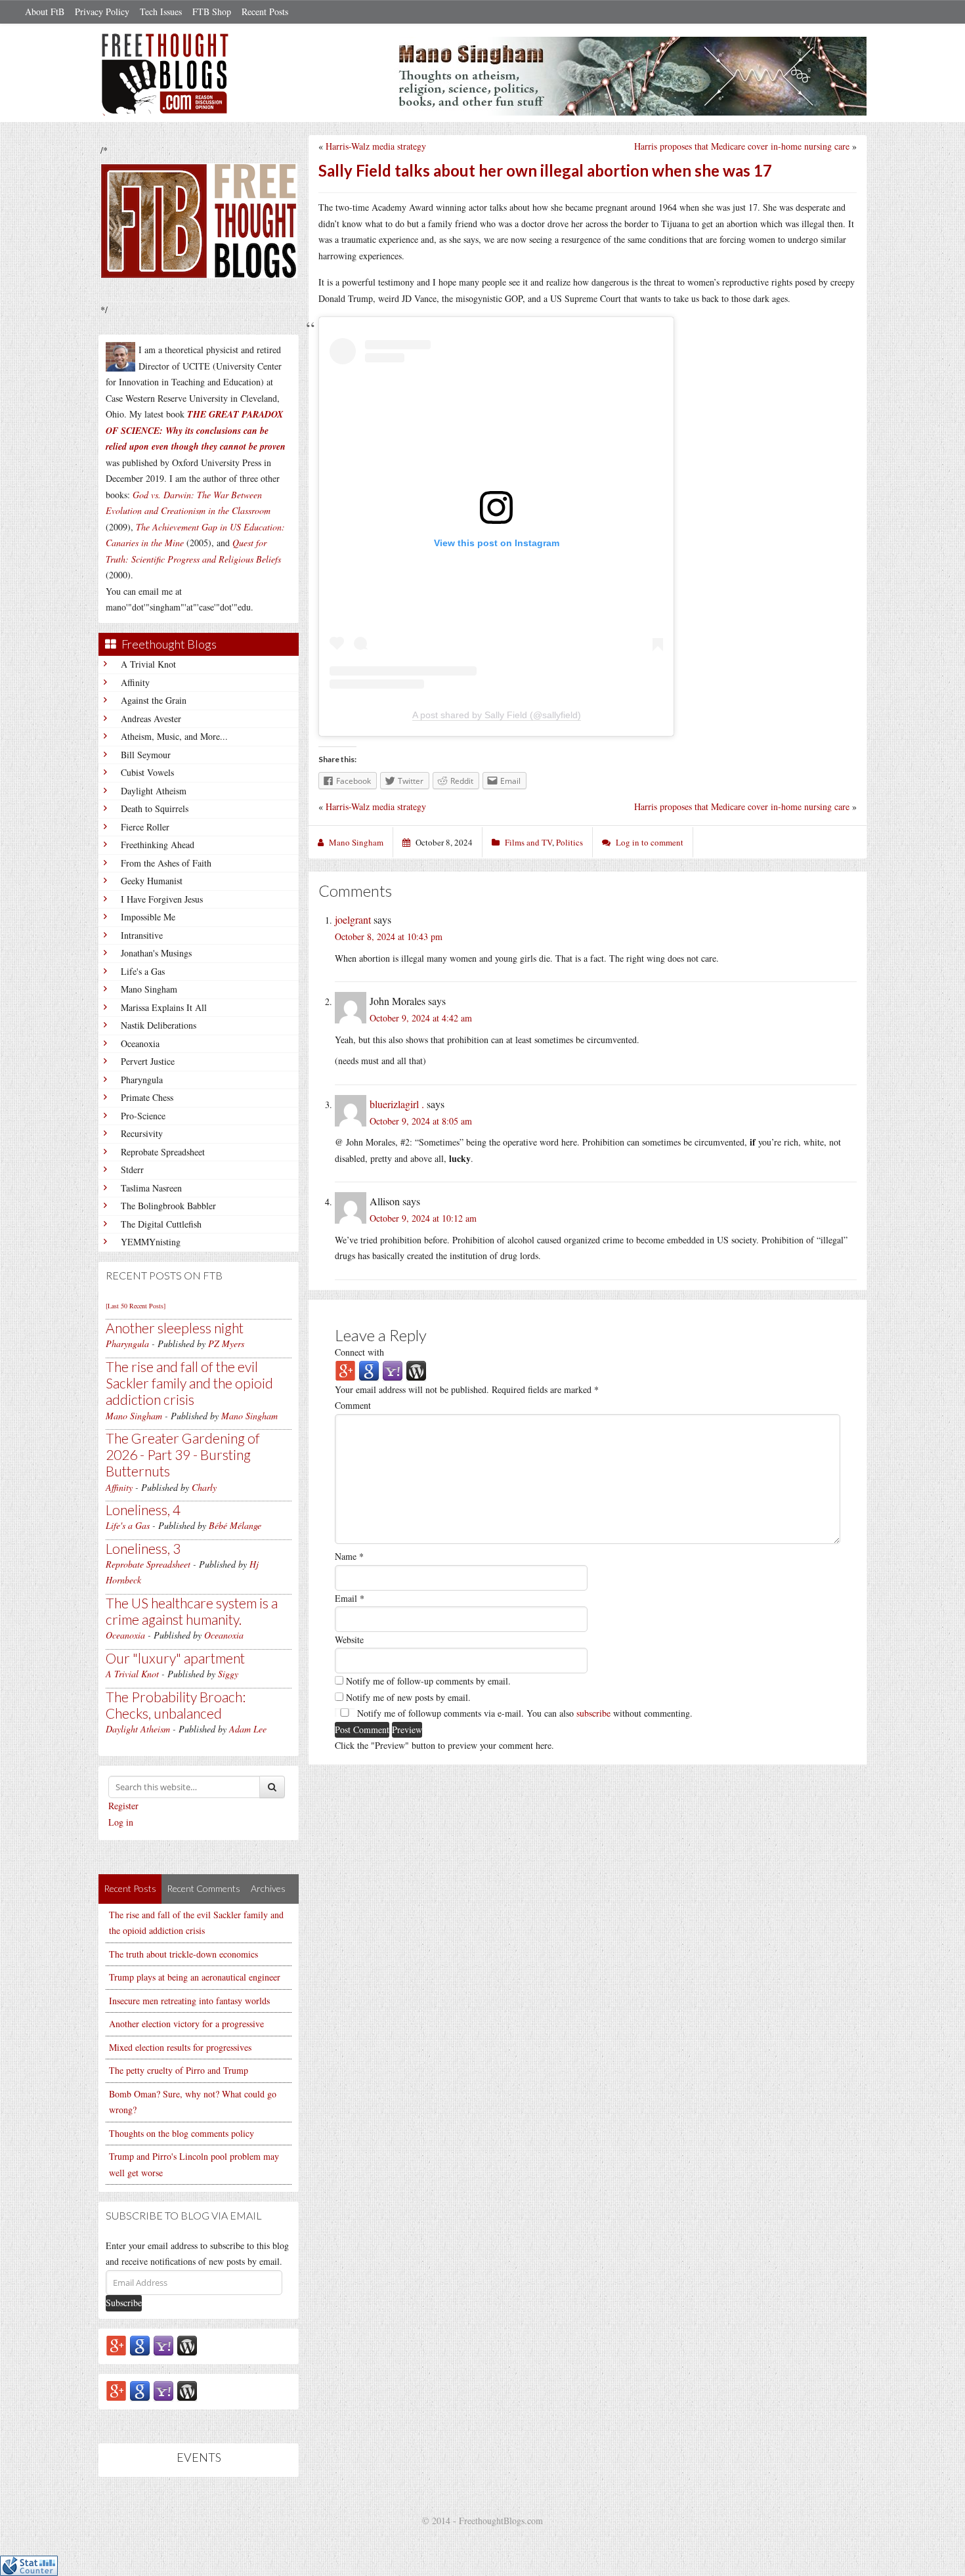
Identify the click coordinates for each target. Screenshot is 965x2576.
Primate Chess (147, 1097)
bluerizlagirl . (397, 1104)
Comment (353, 1405)
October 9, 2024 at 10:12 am (423, 1218)
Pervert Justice (148, 1061)
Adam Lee (248, 1729)
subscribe (593, 1713)
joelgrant (353, 919)
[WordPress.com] (187, 2345)
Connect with (359, 1352)
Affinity (135, 682)
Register (123, 1806)
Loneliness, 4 (143, 1510)
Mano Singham (149, 989)
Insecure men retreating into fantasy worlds (189, 2001)
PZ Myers (226, 1343)
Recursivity (142, 1133)
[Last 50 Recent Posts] (136, 1306)
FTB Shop (212, 11)
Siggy (228, 1674)
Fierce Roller (145, 827)
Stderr (132, 1170)
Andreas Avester (151, 719)
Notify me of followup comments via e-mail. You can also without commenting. (524, 1713)
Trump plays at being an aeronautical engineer (195, 1977)
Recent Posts (265, 11)
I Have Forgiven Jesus (162, 899)
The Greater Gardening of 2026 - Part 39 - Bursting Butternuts (183, 1454)
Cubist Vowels (147, 772)
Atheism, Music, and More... (174, 736)
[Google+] (116, 2345)
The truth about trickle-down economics (183, 1954)
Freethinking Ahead (158, 845)
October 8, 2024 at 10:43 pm (389, 936)
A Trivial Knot (148, 664)
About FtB (45, 11)
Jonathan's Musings (156, 953)
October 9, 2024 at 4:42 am (421, 1018)
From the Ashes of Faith (166, 863)
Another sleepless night (175, 1328)
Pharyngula (142, 1080)
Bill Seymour (146, 755)
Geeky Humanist (152, 881)
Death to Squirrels (155, 808)
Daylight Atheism (154, 791)
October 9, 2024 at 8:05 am (421, 1121)
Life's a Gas (143, 971)
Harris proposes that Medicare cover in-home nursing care (742, 146)
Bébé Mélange (235, 1525)
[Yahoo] (163, 2345)
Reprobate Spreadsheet (163, 1152)
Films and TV (528, 842)
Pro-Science (143, 1116)
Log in (121, 1822)
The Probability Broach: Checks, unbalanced (176, 1705)
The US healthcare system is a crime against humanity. (192, 1611)
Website (349, 1640)
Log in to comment (650, 842)
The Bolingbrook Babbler (168, 1206)
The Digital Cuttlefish (161, 1224)
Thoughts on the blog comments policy (182, 2133)
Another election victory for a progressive (186, 2024)
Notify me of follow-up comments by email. (428, 1681)
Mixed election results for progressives (180, 2047)
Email (350, 1598)
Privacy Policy (102, 11)
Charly (204, 1487)
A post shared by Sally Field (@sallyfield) (497, 715)
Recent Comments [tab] (204, 1888)
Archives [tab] (268, 1888)
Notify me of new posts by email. (408, 1697)
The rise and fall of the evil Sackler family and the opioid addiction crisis (189, 1383)
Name (349, 1556)
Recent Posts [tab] (130, 1888)
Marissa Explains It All (164, 1007)
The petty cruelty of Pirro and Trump (179, 2070)
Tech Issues (161, 11)
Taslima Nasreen (151, 1188)
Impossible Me (148, 917)
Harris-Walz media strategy (376, 146)
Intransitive (142, 935)
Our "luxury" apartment (175, 1658)
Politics (569, 842)
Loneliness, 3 (143, 1548)
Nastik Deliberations (159, 1025)
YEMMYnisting (151, 1242)
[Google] (140, 2345)
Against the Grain (154, 700)
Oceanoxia (140, 1043)
